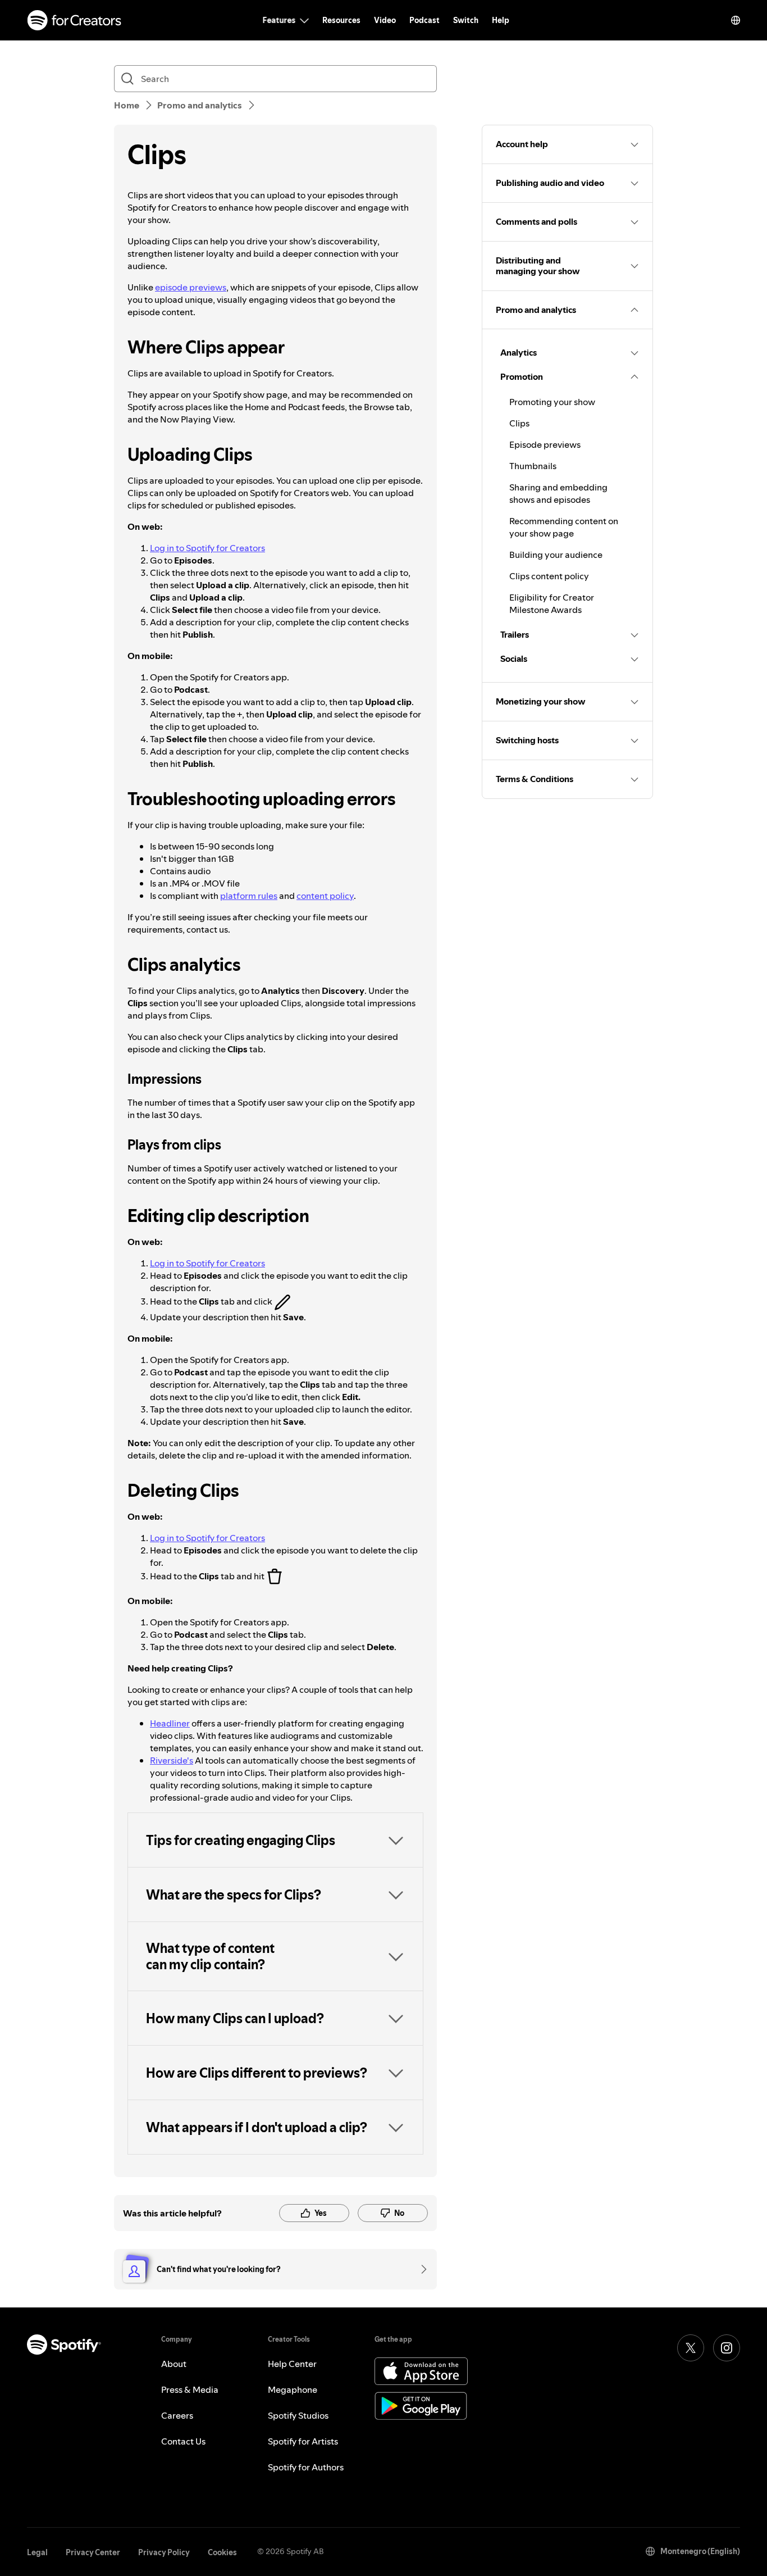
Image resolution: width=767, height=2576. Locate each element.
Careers (177, 2415)
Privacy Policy (164, 2552)
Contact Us (183, 2441)
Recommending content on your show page (564, 527)
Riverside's (172, 1760)
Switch (466, 20)
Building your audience (556, 555)
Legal (37, 2552)
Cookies (222, 2552)
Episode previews (545, 444)
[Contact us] (420, 2269)
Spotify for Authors (306, 2467)
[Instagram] (727, 2348)
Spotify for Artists (303, 2441)
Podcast (424, 20)
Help (501, 20)
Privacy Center (93, 2552)
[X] (691, 2348)
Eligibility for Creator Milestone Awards (552, 603)
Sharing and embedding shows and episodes (558, 493)
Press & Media (190, 2389)
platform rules (249, 896)
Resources (341, 20)
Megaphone (293, 2389)
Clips (519, 423)
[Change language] (736, 20)
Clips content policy (549, 576)
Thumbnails (533, 466)
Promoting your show (552, 402)
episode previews (191, 287)
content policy (325, 896)
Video (385, 20)
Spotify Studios (298, 2415)
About (174, 2364)
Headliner (170, 1723)
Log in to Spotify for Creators (207, 548)
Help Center (292, 2364)
